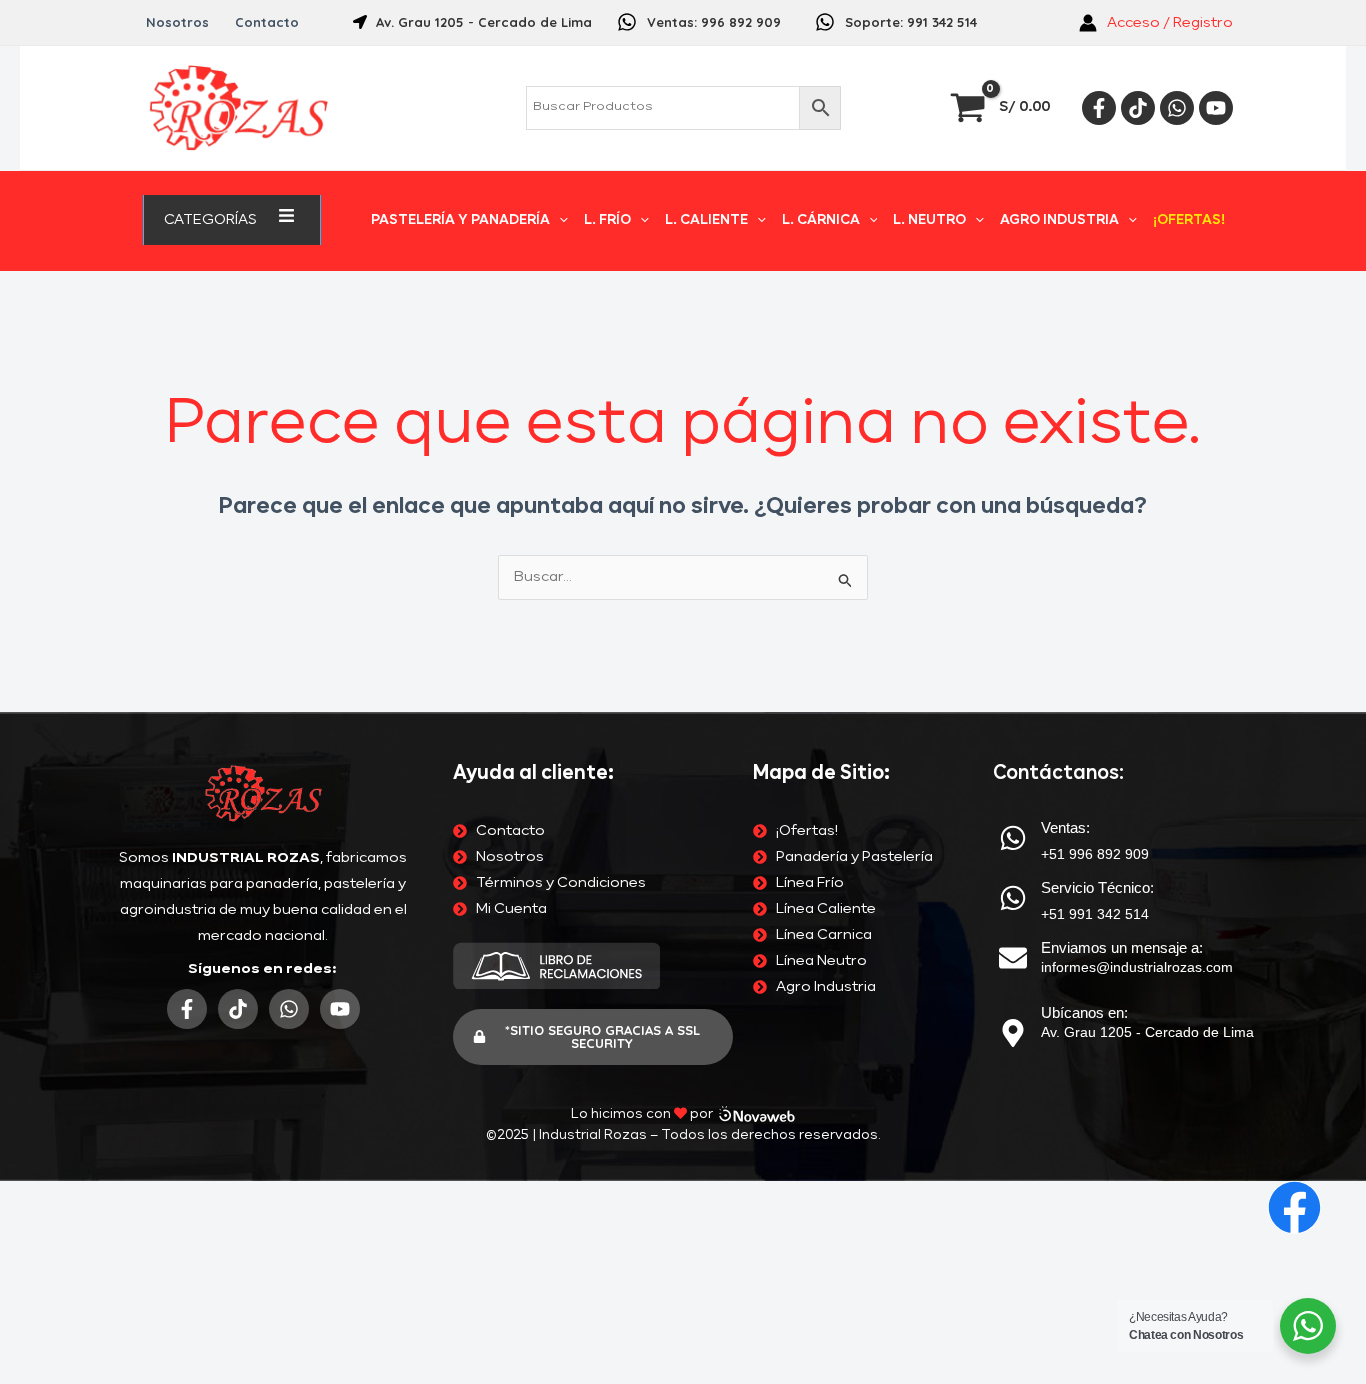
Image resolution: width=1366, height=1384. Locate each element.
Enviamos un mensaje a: (1122, 947)
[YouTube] (1216, 108)
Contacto (267, 22)
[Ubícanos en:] (1013, 1033)
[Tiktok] (1138, 108)
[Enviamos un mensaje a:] (1013, 958)
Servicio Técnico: (1097, 887)
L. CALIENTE (706, 220)
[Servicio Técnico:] (1013, 898)
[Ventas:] (1013, 838)
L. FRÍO (607, 220)
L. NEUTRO (929, 220)
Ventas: (1065, 827)
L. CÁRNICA (821, 220)
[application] (265, 219)
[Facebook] (1099, 108)
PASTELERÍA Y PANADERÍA (460, 220)
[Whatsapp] (1177, 108)
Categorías (210, 220)
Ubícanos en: (1084, 1012)
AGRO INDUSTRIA (1059, 220)
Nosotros (177, 22)
